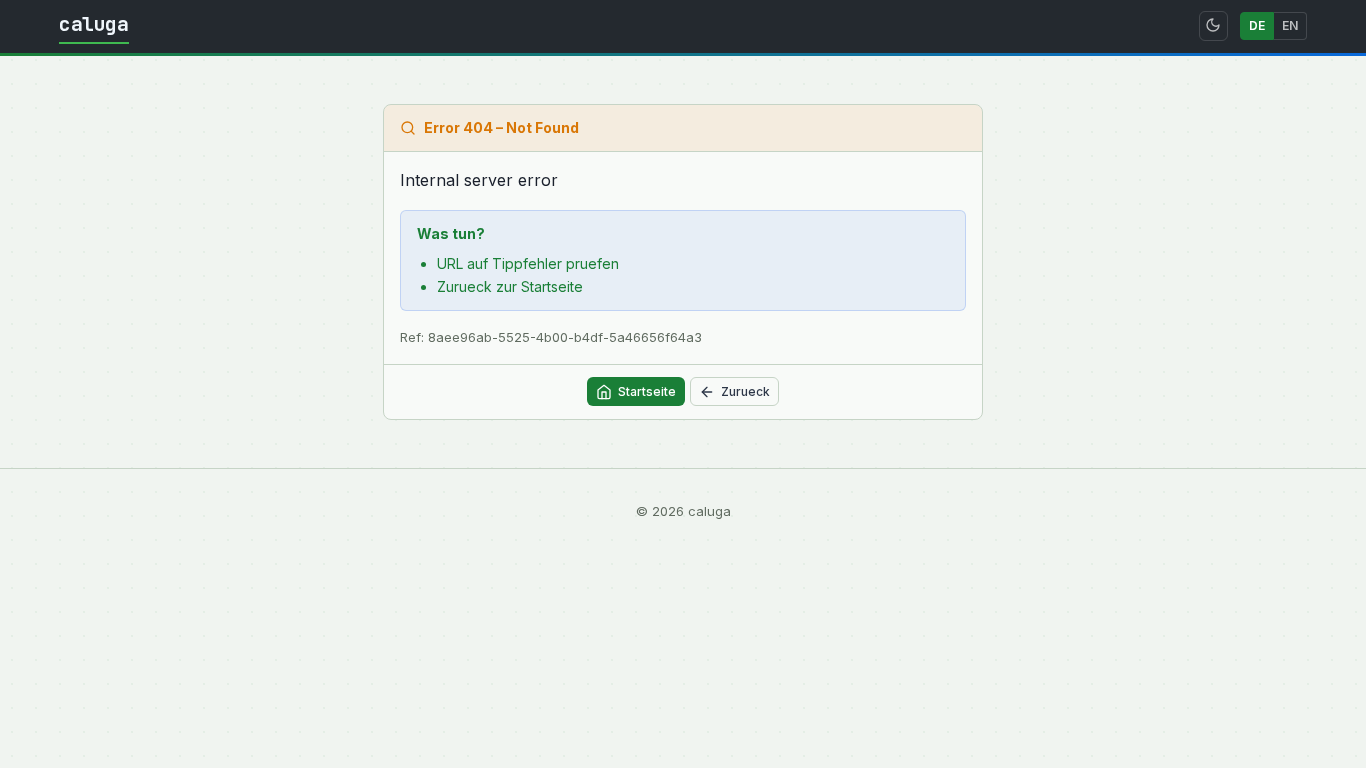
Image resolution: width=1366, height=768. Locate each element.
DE (1257, 25)
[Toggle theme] (1213, 26)
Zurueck (745, 391)
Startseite (647, 391)
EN (1290, 25)
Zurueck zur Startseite (510, 286)
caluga (94, 24)
